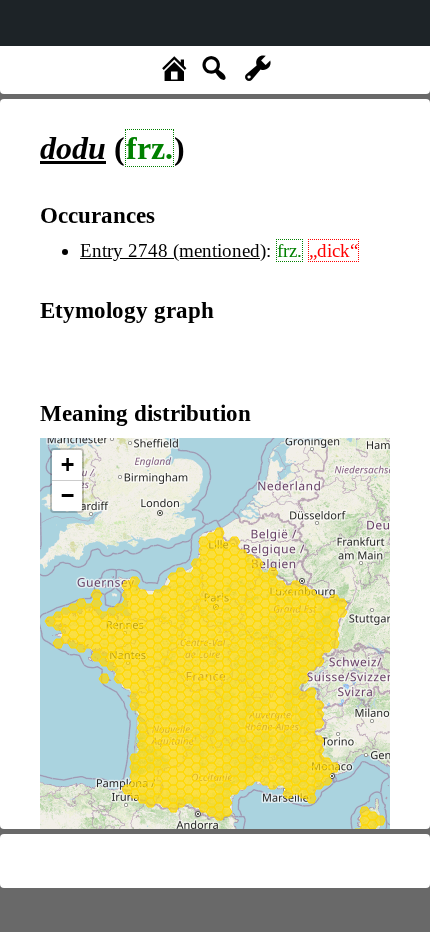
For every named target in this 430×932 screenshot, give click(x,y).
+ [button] (67, 464)
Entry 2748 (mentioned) (173, 250)
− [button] (67, 495)
